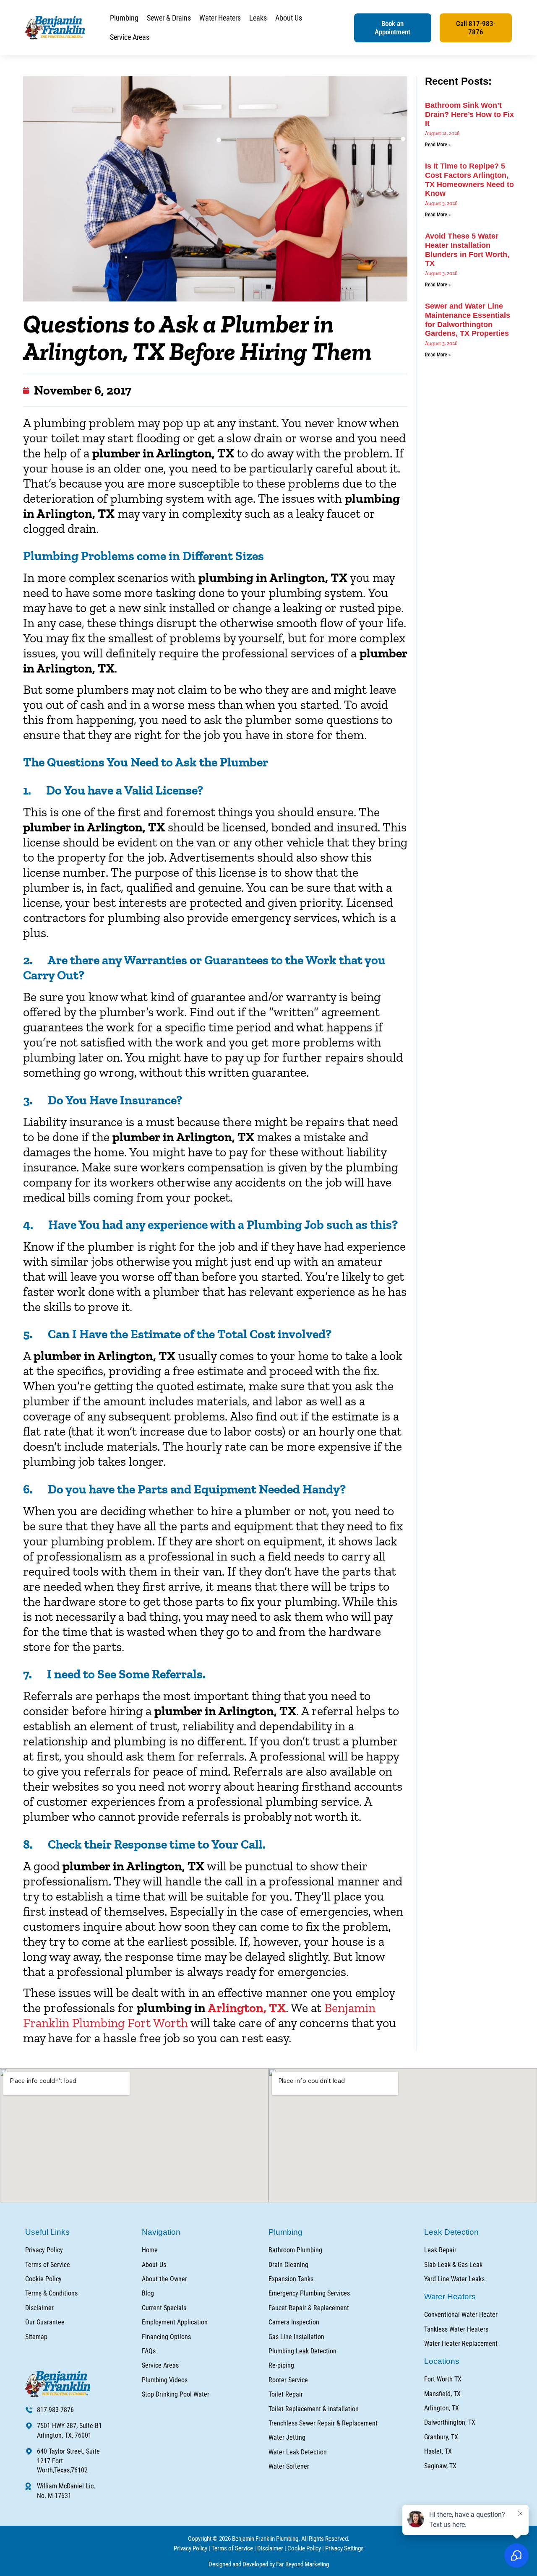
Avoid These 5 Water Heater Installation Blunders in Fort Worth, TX (467, 250)
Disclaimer (270, 2548)
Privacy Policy (190, 2548)
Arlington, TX (247, 2008)
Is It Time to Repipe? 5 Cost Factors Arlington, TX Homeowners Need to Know (469, 180)
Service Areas (130, 37)
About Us (289, 18)
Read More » (438, 145)
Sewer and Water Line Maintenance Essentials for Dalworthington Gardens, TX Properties (468, 320)
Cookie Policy (304, 2548)
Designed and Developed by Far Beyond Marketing (269, 2564)
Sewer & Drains (169, 18)
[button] (393, 28)
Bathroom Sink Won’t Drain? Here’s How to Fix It (469, 114)
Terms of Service (232, 2548)
